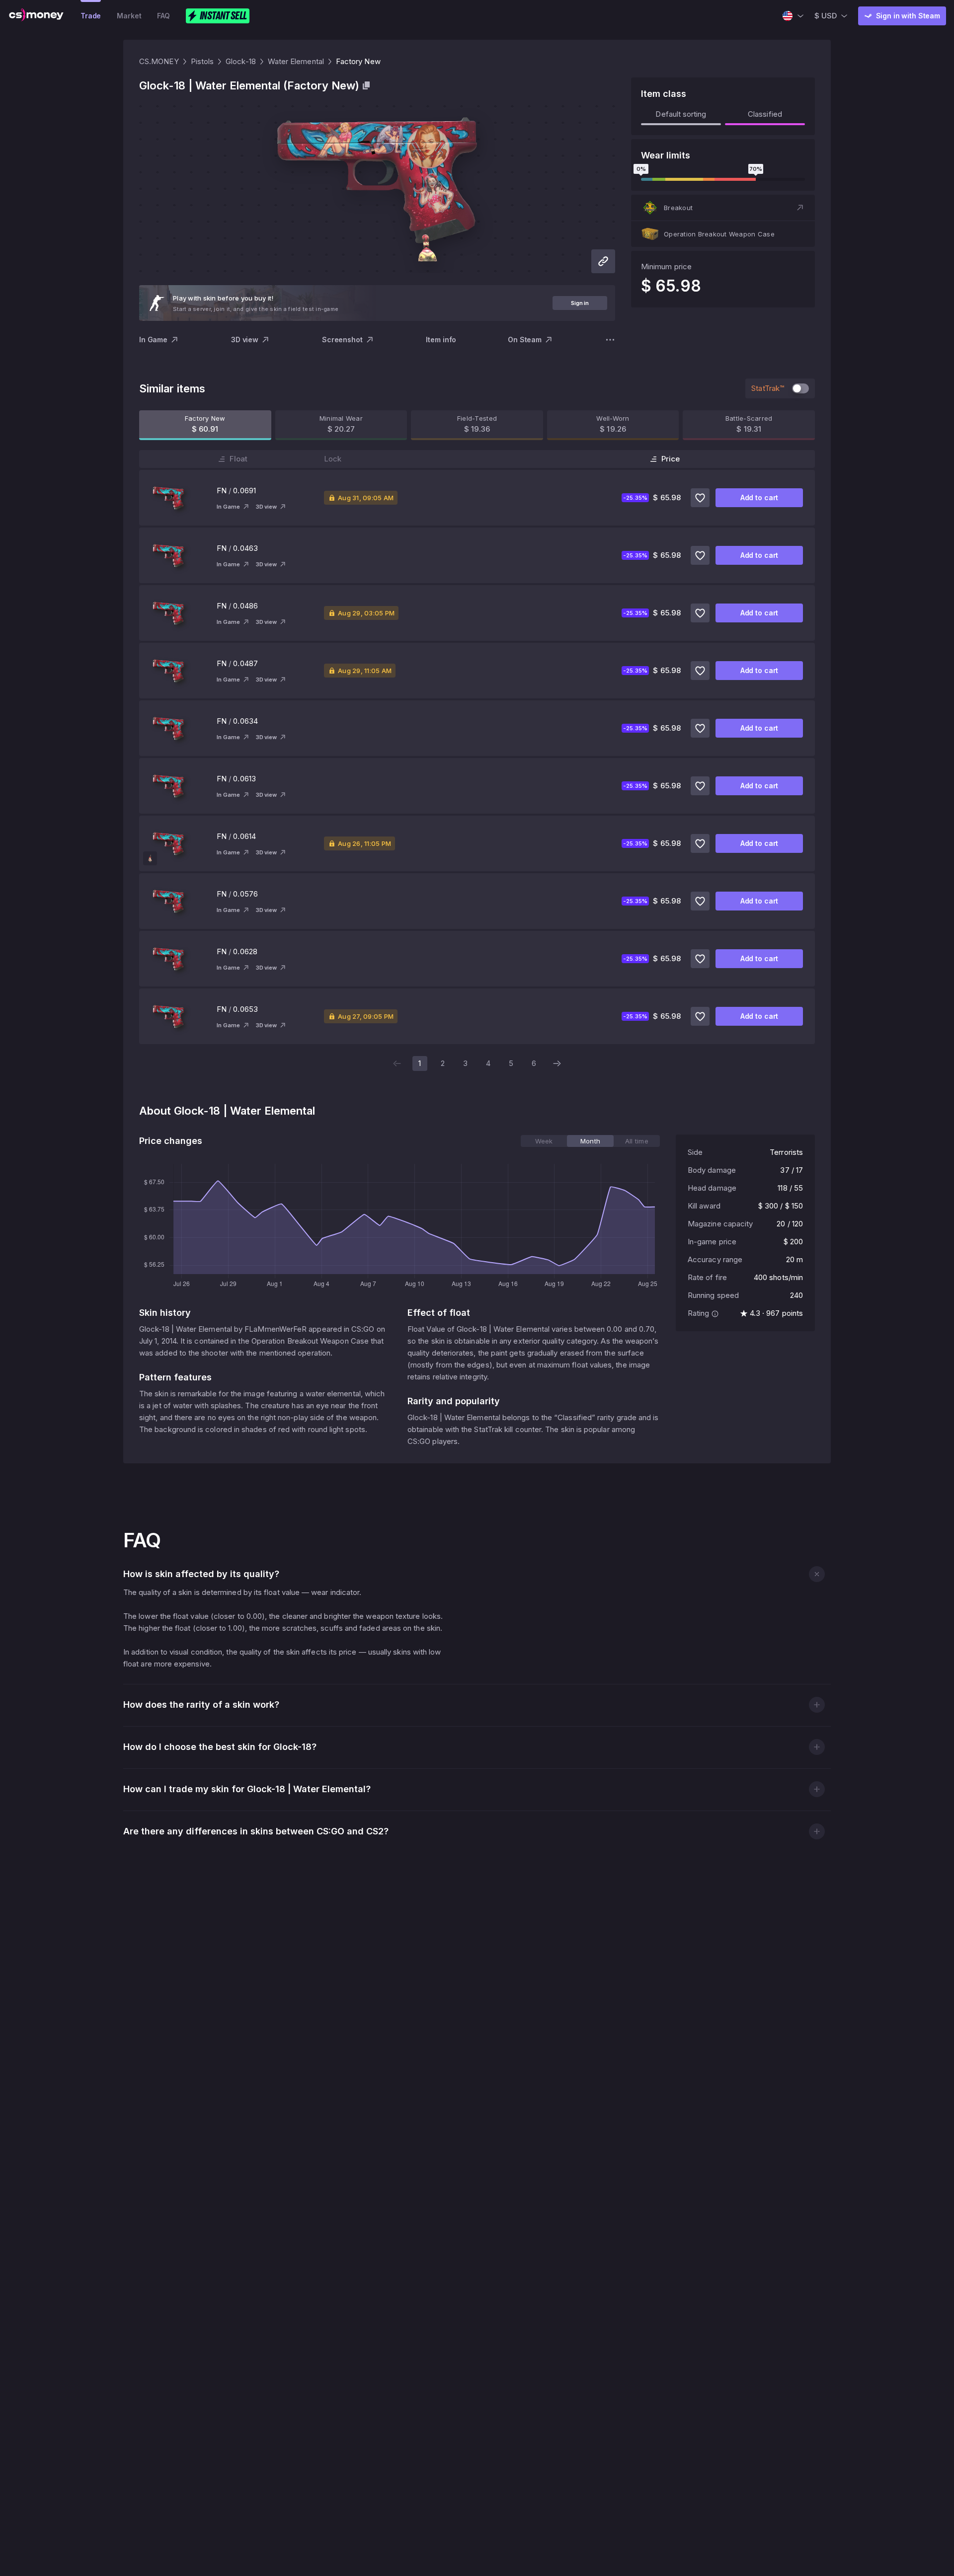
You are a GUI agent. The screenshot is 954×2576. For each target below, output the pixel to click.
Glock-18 (241, 61)
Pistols (202, 61)
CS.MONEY (159, 61)
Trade (91, 16)
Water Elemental (296, 61)
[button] (723, 208)
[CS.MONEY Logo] (36, 16)
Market (129, 16)
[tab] (544, 1141)
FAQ (163, 16)
